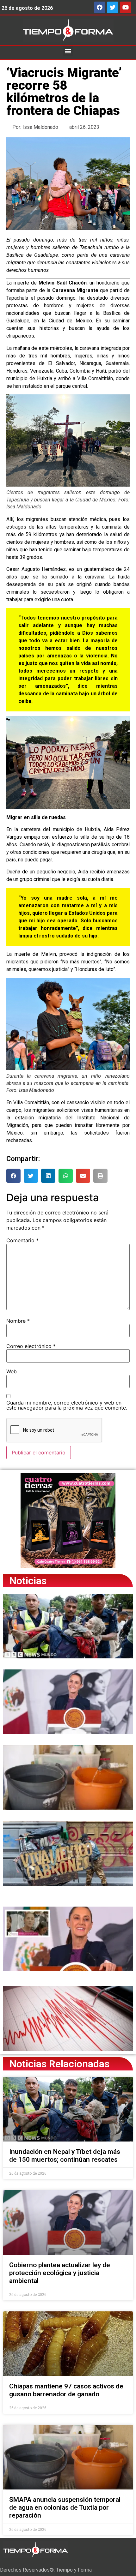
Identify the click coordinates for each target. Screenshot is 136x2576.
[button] (68, 51)
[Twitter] (113, 7)
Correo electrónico (31, 1346)
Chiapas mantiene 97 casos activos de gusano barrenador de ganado (66, 2390)
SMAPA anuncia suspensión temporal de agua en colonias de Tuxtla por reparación (65, 2507)
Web (12, 1371)
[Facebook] (100, 7)
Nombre (18, 1321)
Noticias (28, 1581)
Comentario (22, 1240)
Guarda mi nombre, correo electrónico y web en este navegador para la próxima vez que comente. (67, 1405)
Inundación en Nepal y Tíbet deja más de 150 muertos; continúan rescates (65, 2156)
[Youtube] (126, 7)
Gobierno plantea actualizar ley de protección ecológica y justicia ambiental (60, 2273)
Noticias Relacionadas (59, 2064)
